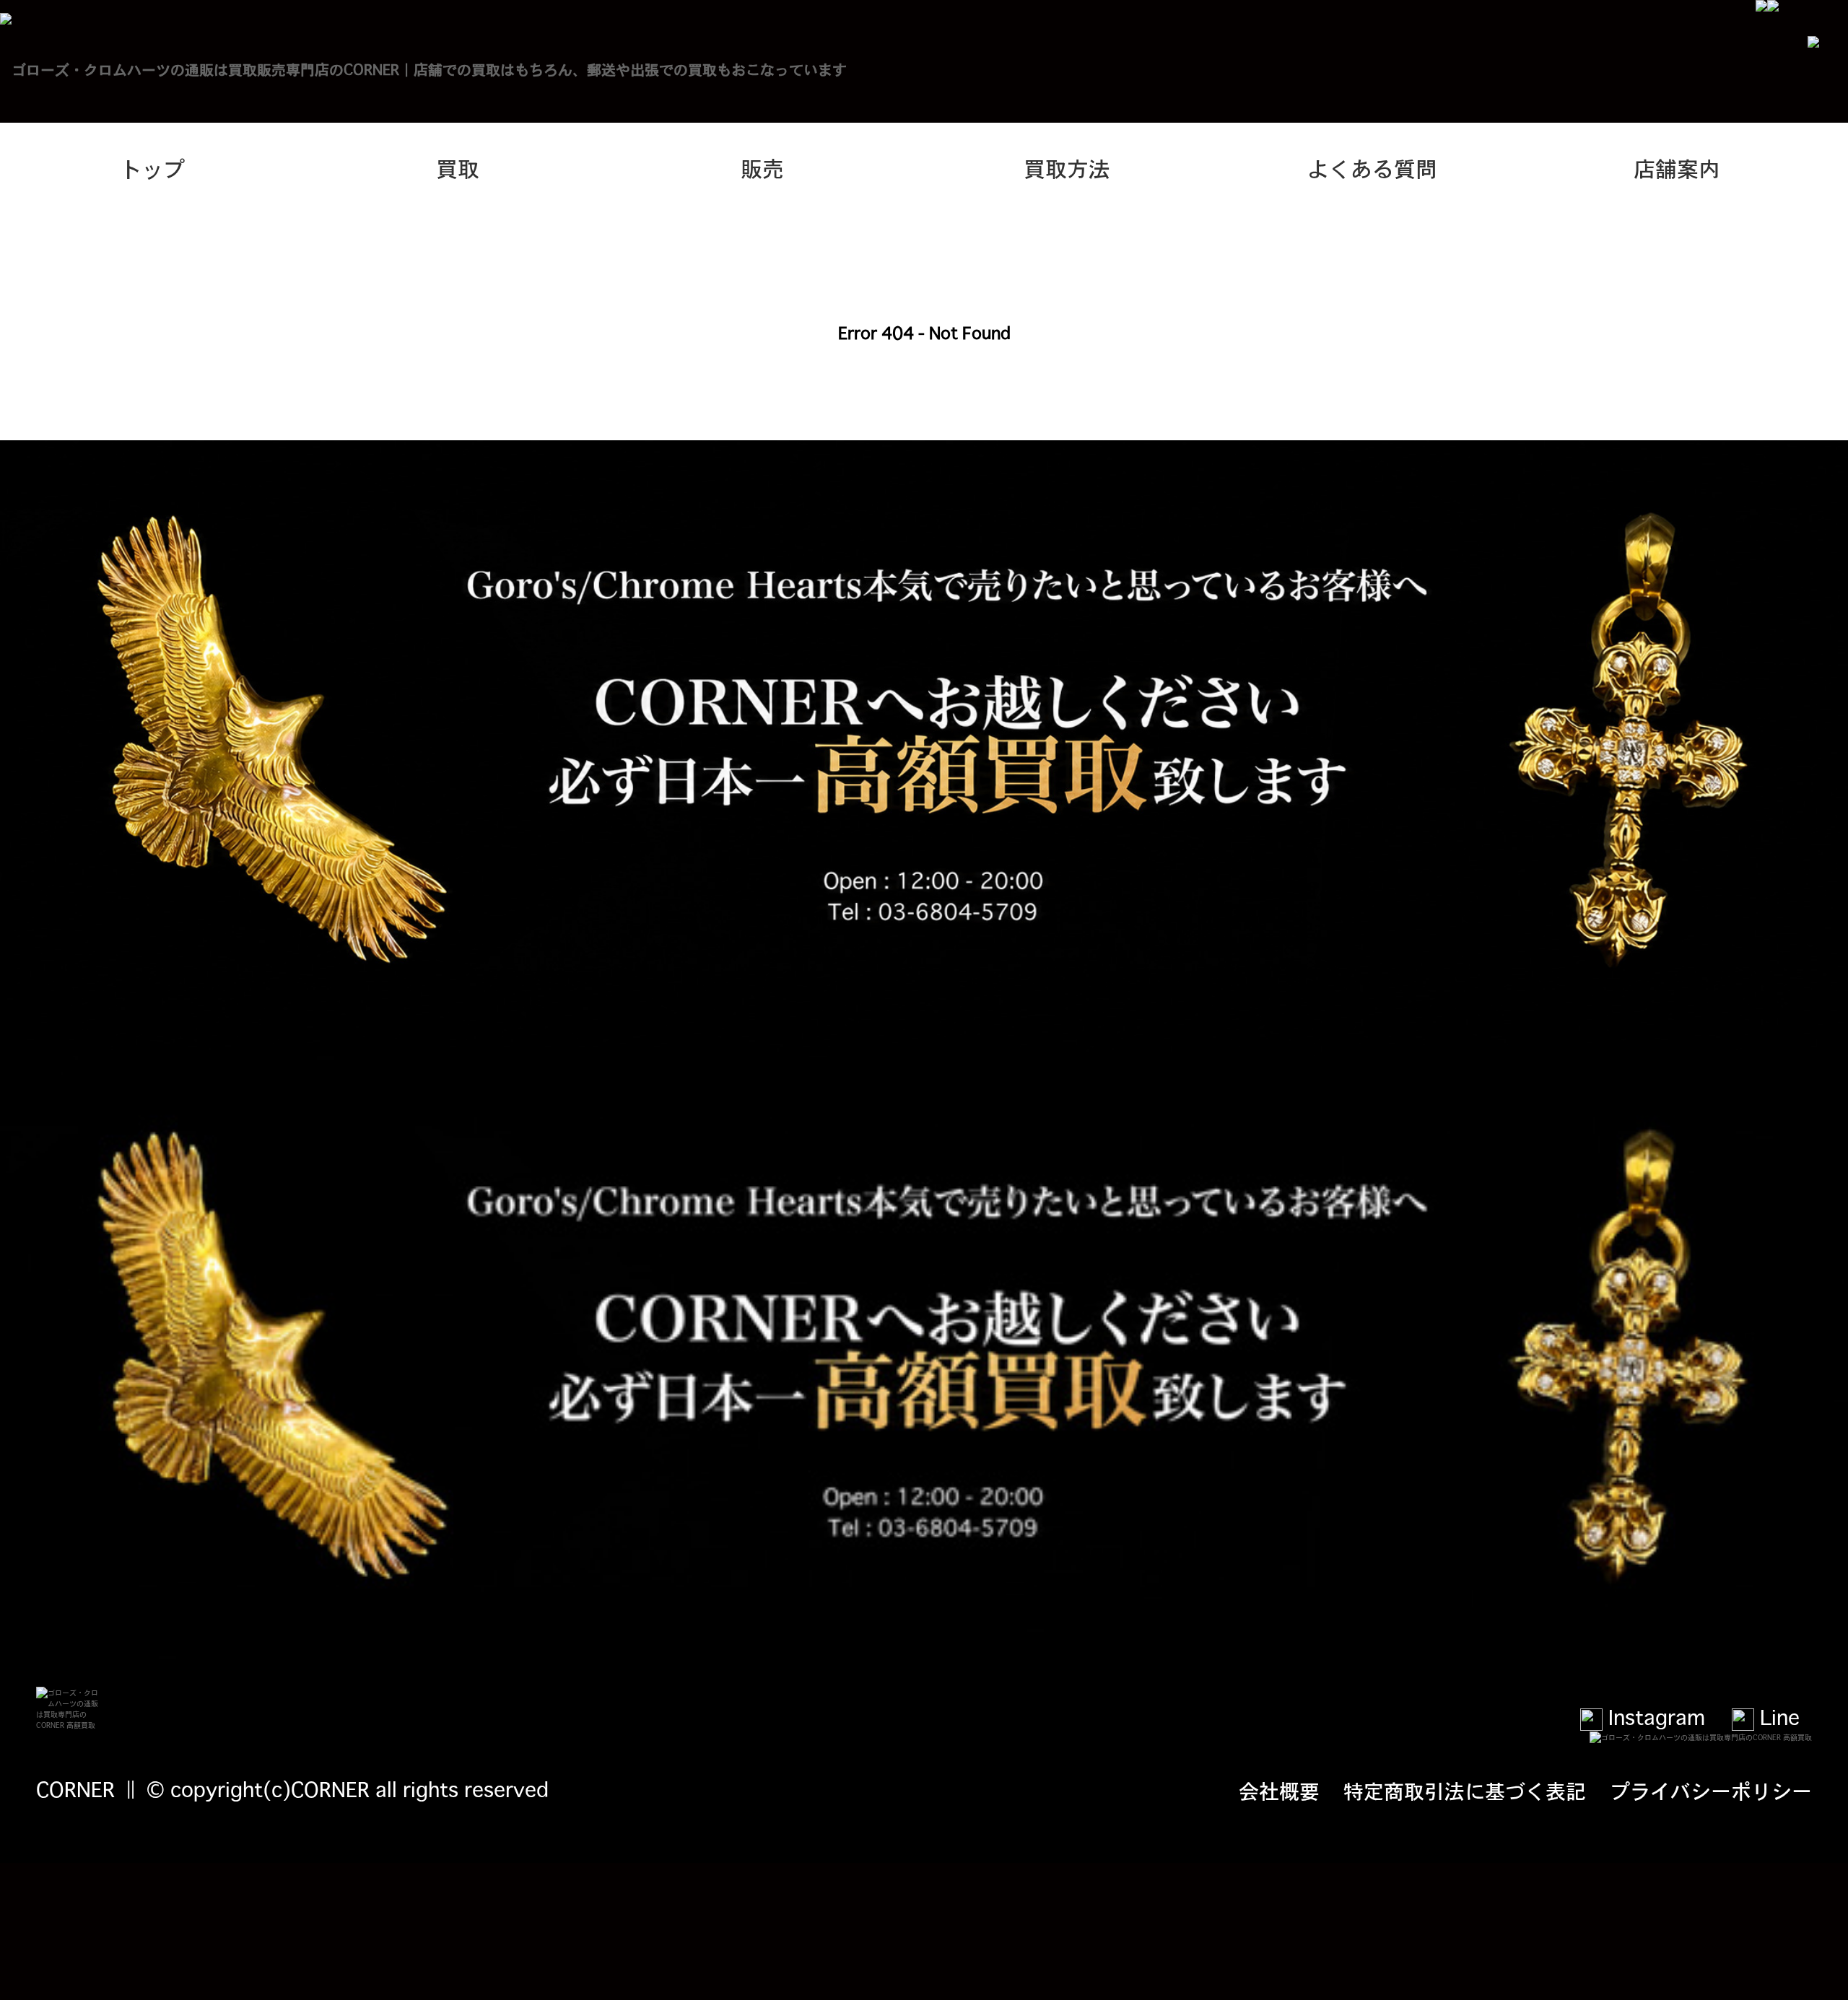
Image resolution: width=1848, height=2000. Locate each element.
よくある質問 (1372, 167)
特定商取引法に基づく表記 (1465, 1790)
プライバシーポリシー (1711, 1790)
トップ (152, 167)
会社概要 (1279, 1790)
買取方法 (1067, 167)
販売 (762, 167)
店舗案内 (1677, 167)
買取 (458, 167)
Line (1777, 1716)
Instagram (1654, 1716)
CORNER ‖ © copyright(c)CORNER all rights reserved (292, 1789)
